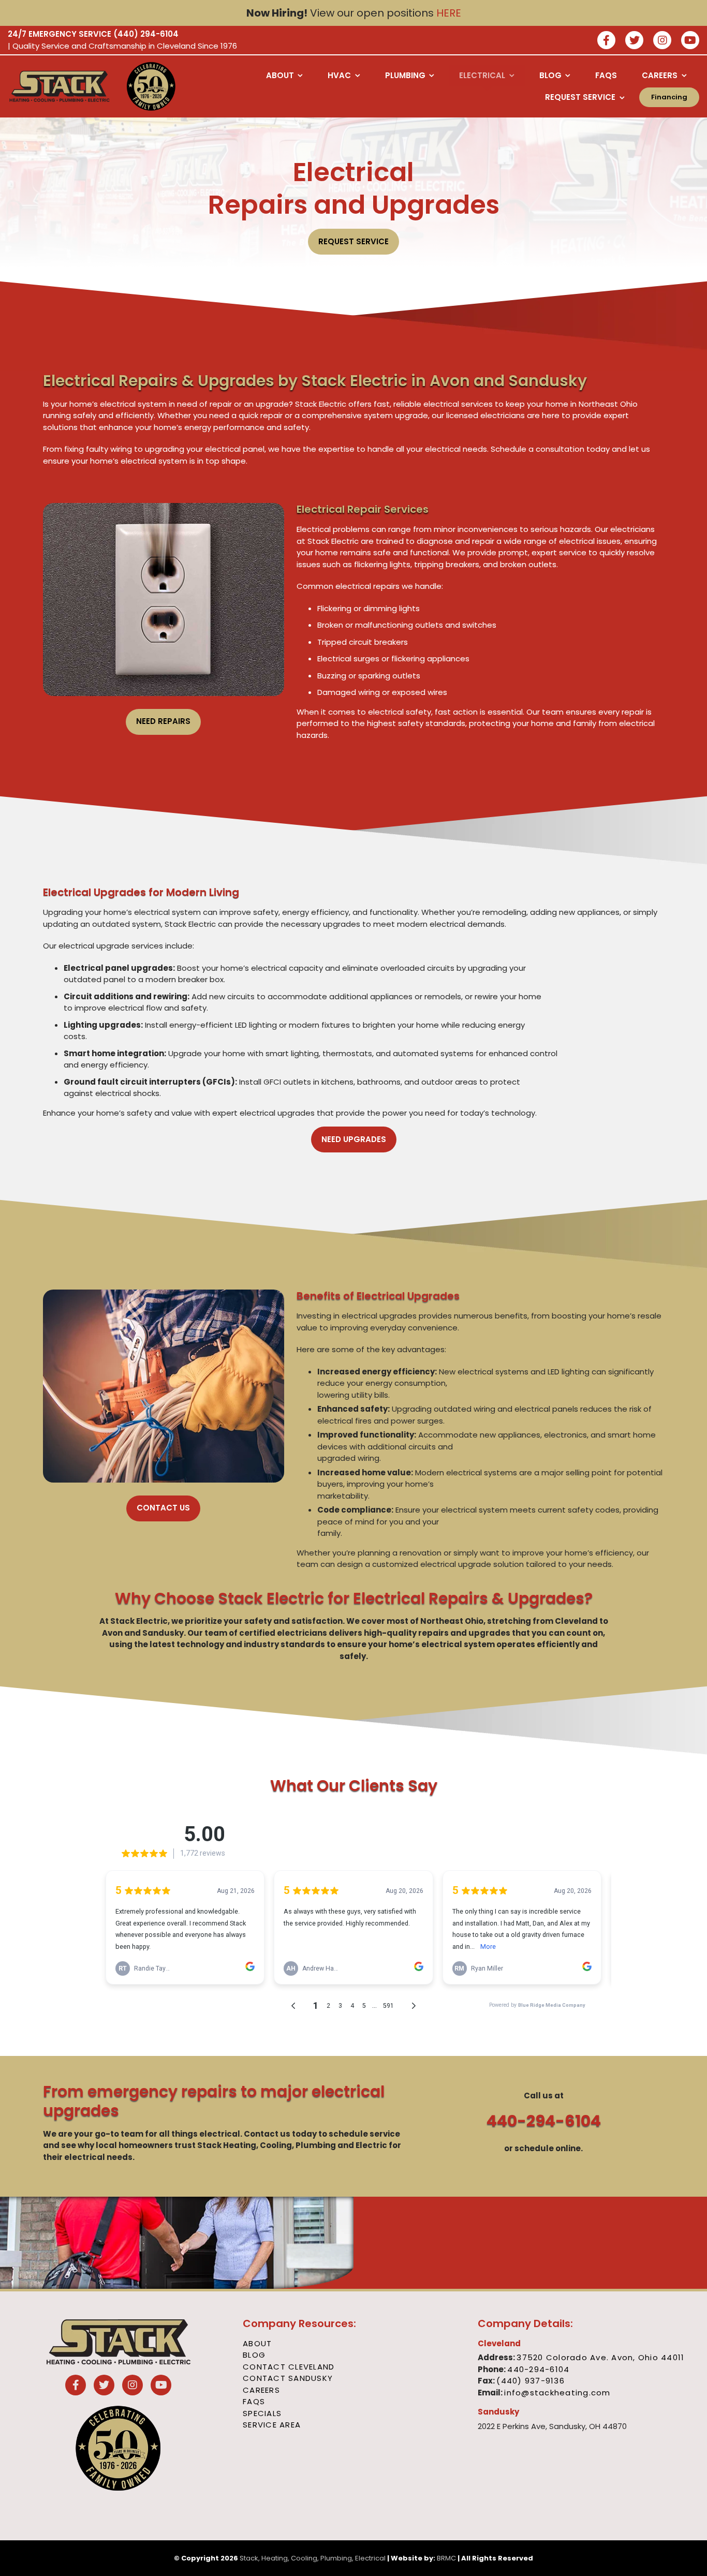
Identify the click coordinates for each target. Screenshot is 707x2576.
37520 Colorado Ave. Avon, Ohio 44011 (600, 2357)
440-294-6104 (544, 2121)
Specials (262, 2413)
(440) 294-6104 (146, 34)
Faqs (254, 2401)
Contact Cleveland (289, 2367)
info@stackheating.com (557, 2393)
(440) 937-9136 (531, 2381)
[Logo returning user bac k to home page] (60, 86)
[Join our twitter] (634, 41)
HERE (449, 13)
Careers (261, 2390)
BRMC (446, 2558)
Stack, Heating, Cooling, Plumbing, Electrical (313, 2558)
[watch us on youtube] (690, 41)
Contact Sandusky (288, 2378)
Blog (254, 2355)
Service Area (272, 2425)
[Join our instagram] (662, 41)
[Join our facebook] (606, 41)
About (257, 2343)
